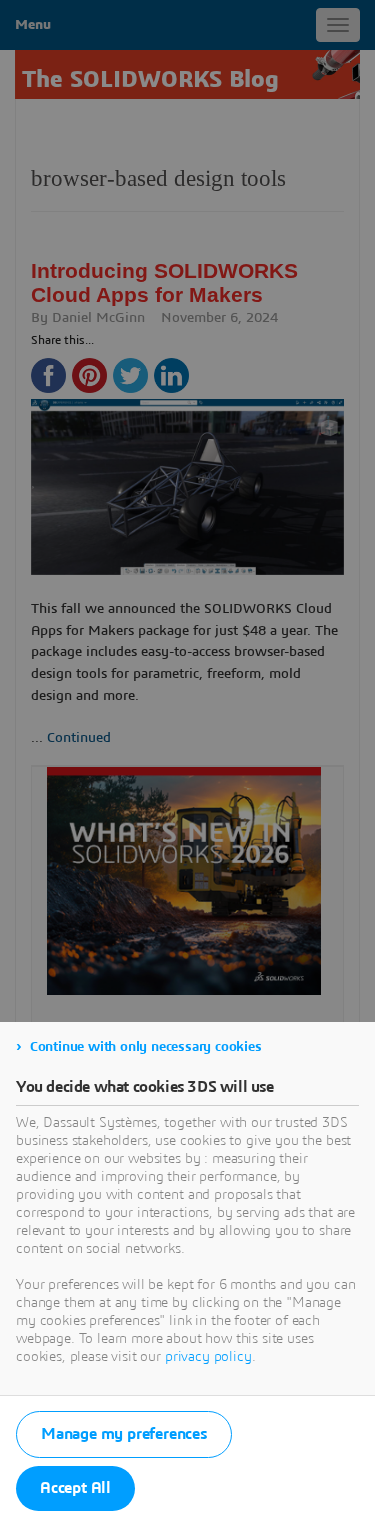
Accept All (75, 1488)
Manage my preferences (124, 1434)
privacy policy (208, 1357)
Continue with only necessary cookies (146, 1047)
